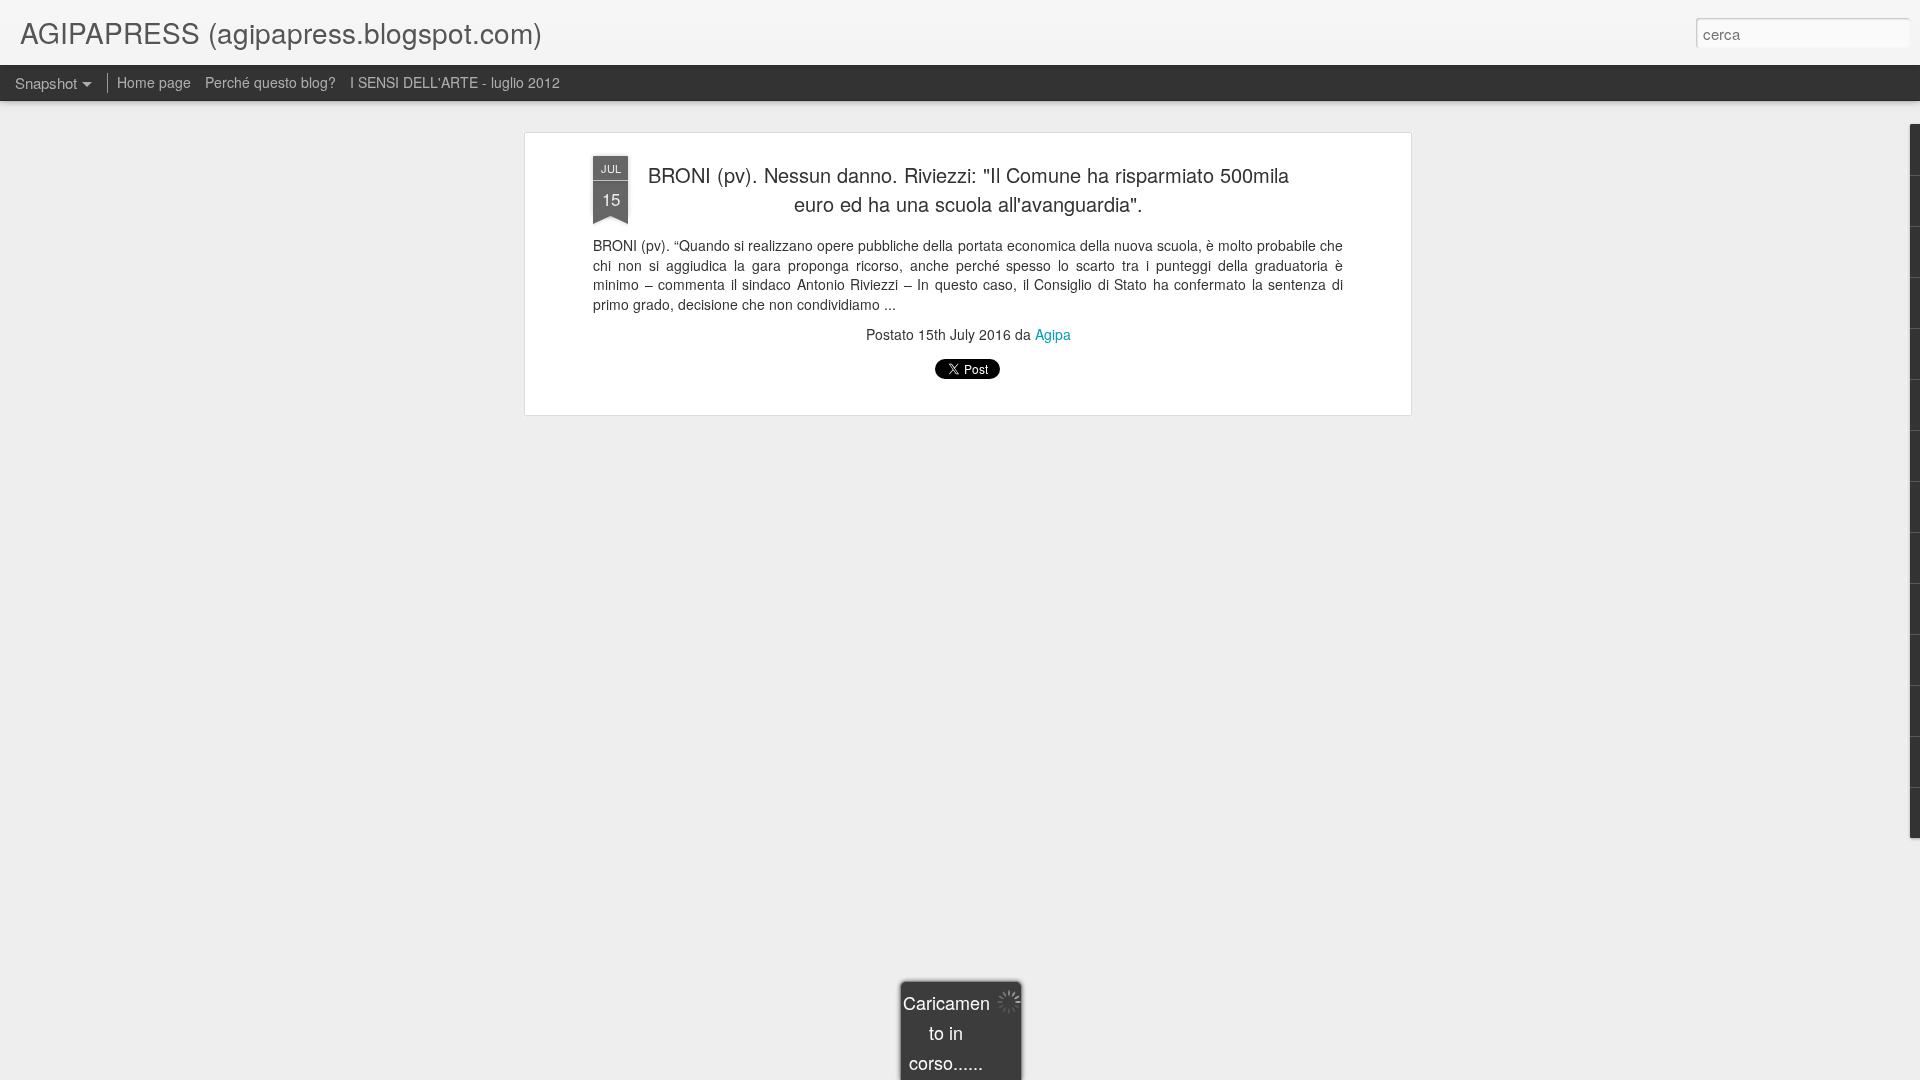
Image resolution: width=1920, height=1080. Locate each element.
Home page (154, 82)
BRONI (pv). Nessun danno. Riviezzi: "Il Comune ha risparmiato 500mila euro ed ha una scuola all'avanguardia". (968, 189)
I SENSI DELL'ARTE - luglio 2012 (455, 82)
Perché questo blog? (272, 82)
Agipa (1053, 334)
